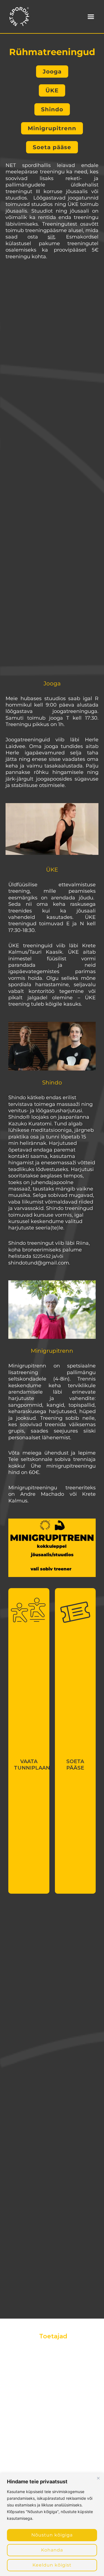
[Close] (98, 2478)
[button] (91, 17)
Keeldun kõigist (52, 2565)
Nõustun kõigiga (52, 2535)
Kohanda (52, 2550)
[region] (52, 2525)
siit (51, 237)
